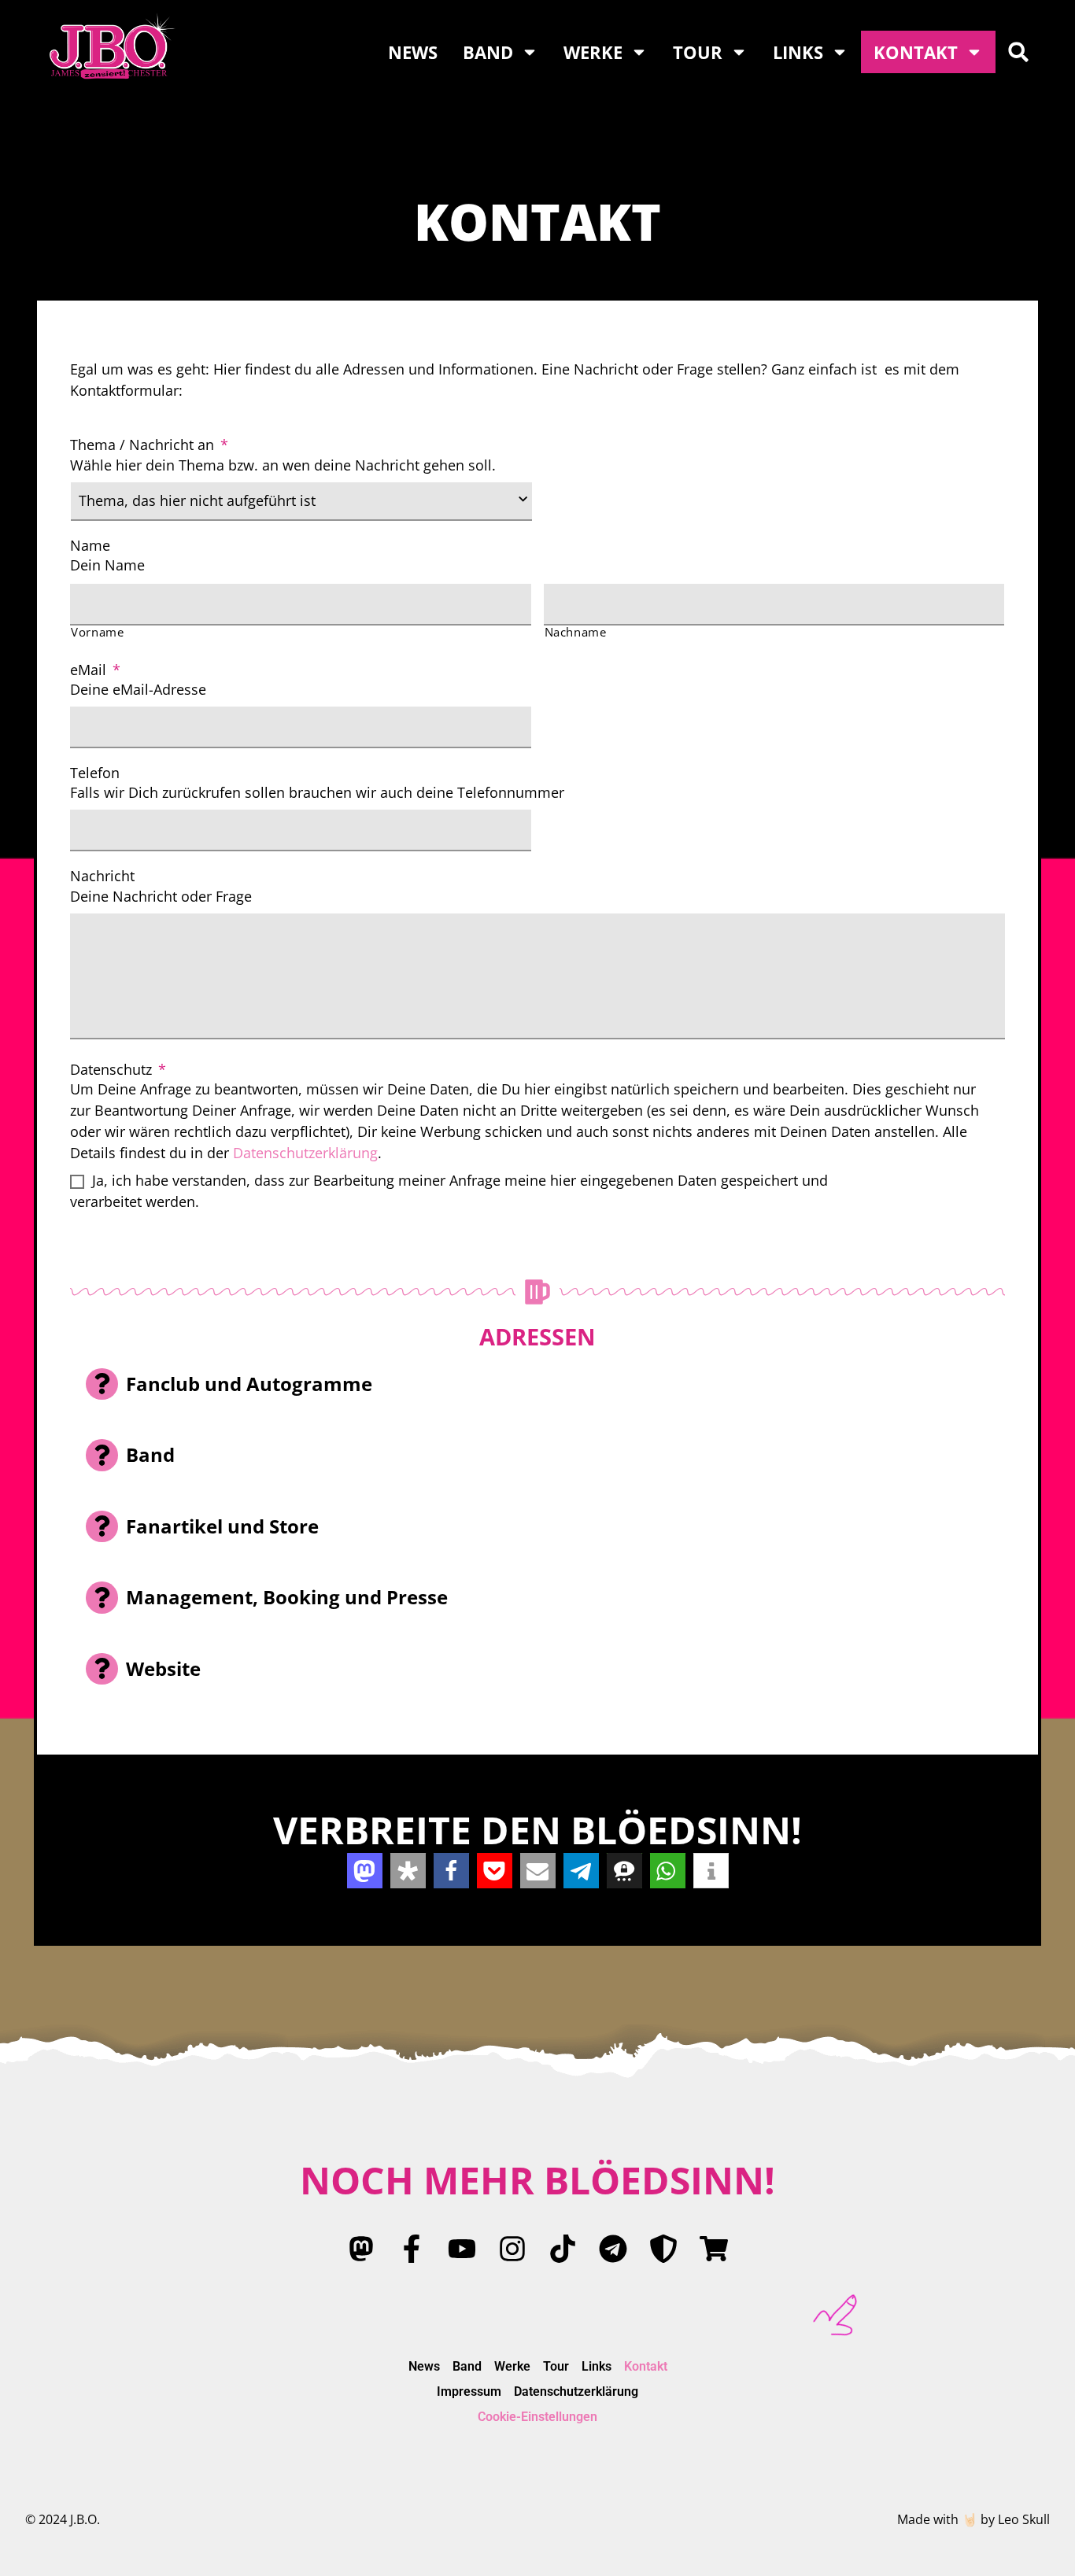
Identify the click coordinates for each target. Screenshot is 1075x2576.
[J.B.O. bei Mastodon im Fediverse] (361, 2249)
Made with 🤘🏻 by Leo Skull (973, 2519)
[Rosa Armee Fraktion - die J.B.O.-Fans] (663, 2249)
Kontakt (916, 52)
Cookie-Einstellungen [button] (537, 2417)
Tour (698, 52)
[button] (1018, 52)
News (413, 52)
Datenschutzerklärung (305, 1153)
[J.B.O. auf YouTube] (462, 2249)
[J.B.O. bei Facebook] (412, 2249)
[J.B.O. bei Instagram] (512, 2249)
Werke (593, 52)
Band (488, 52)
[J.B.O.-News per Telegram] (613, 2249)
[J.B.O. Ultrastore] (714, 2249)
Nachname (576, 632)
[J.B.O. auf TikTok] (563, 2249)
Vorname (98, 632)
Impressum (469, 2391)
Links (798, 52)
